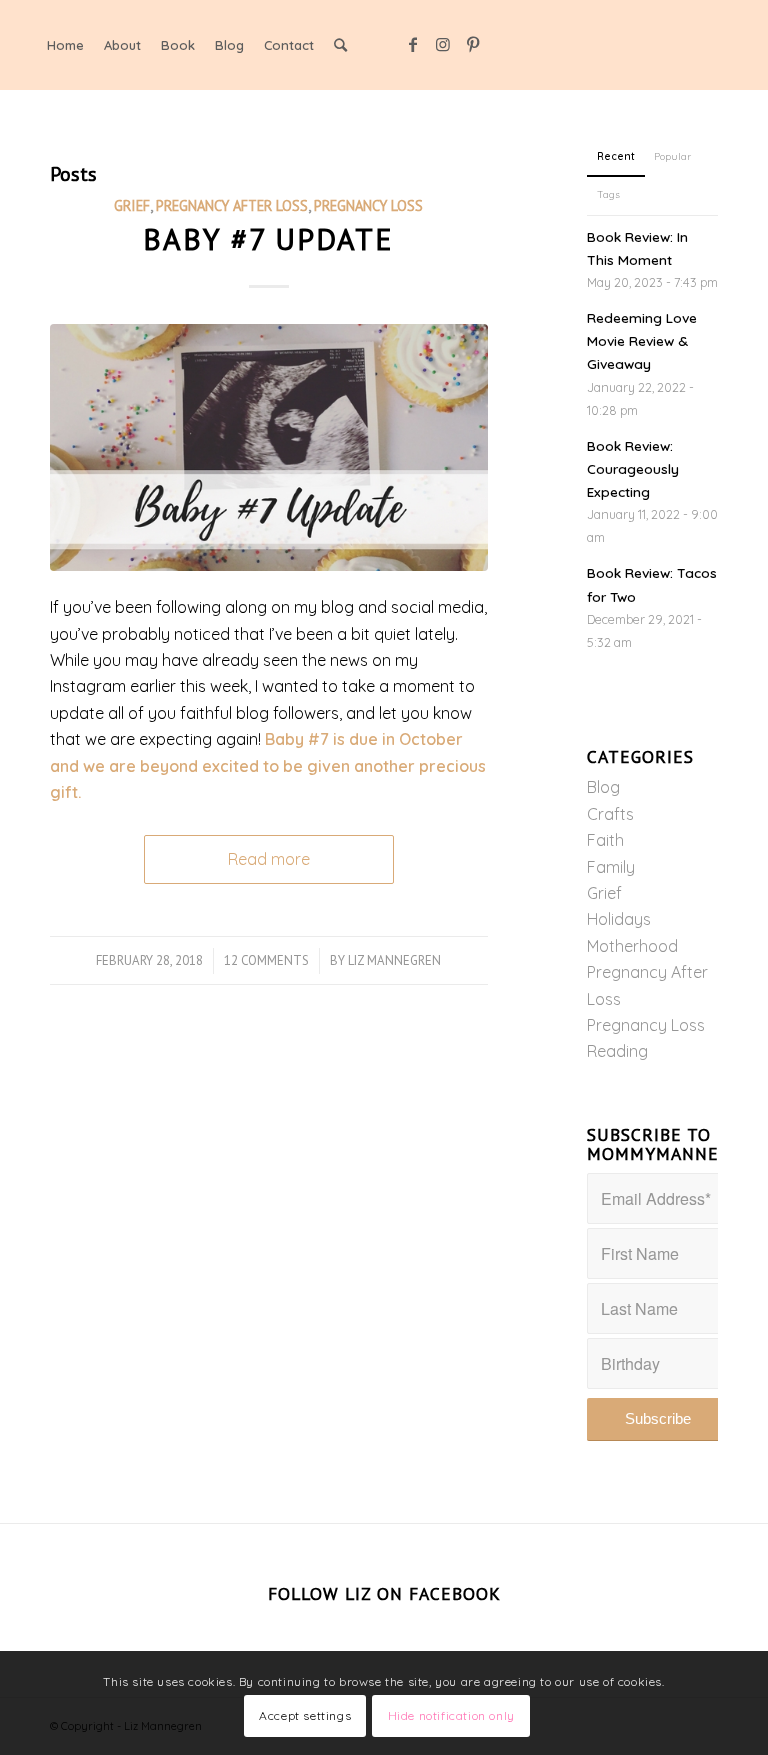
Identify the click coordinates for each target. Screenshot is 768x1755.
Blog (603, 787)
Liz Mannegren (394, 960)
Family (611, 867)
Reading (617, 1051)
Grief (132, 205)
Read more (269, 859)
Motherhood (632, 946)
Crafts (610, 814)
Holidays (619, 919)
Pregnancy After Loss (232, 205)
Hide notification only (451, 1715)
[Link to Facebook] (413, 44)
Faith (605, 840)
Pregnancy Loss (368, 205)
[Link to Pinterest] (473, 44)
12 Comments (266, 960)
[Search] (340, 45)
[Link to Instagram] (443, 44)
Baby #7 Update (268, 238)
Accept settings (305, 1715)
